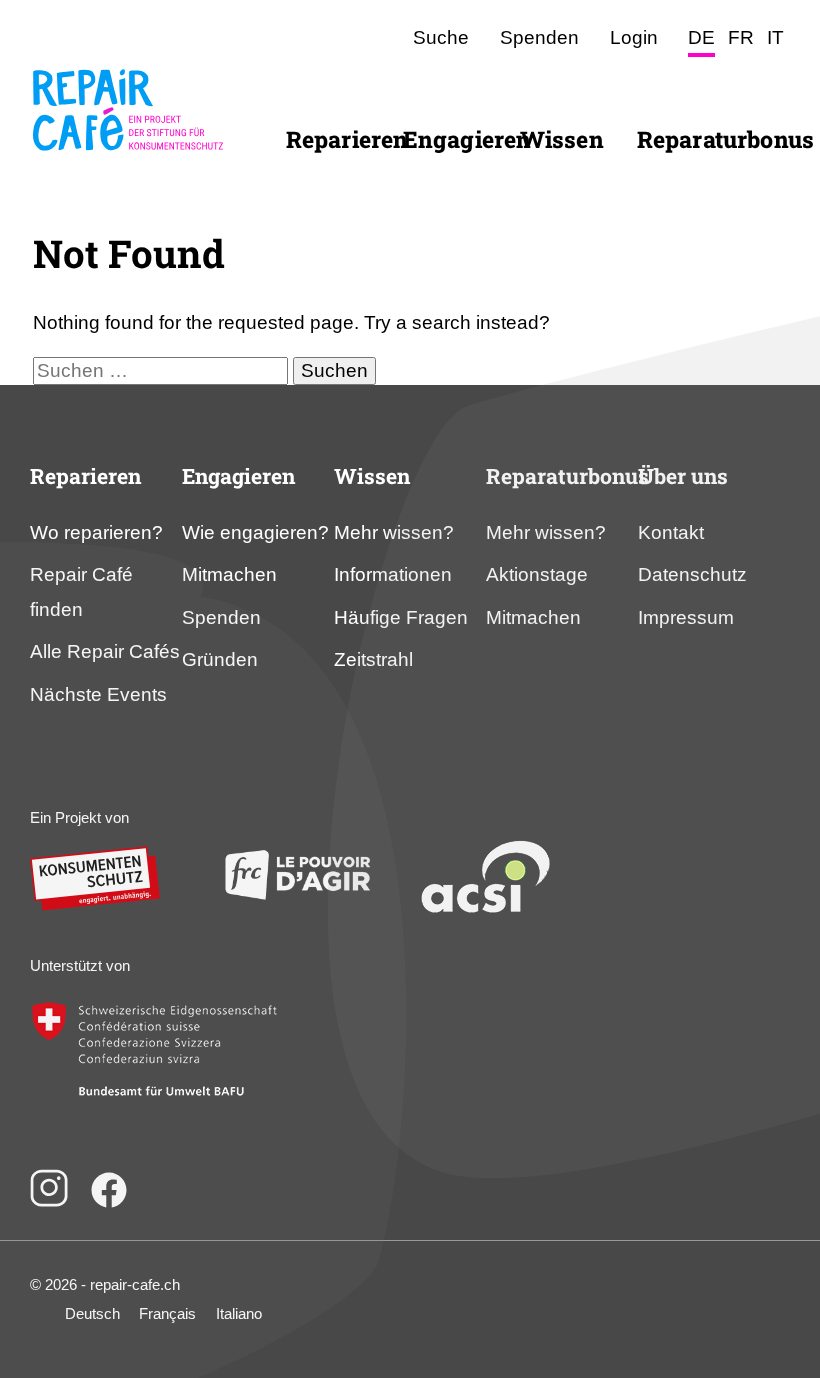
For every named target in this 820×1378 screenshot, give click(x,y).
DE (701, 37)
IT (775, 37)
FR (741, 37)
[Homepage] (128, 163)
